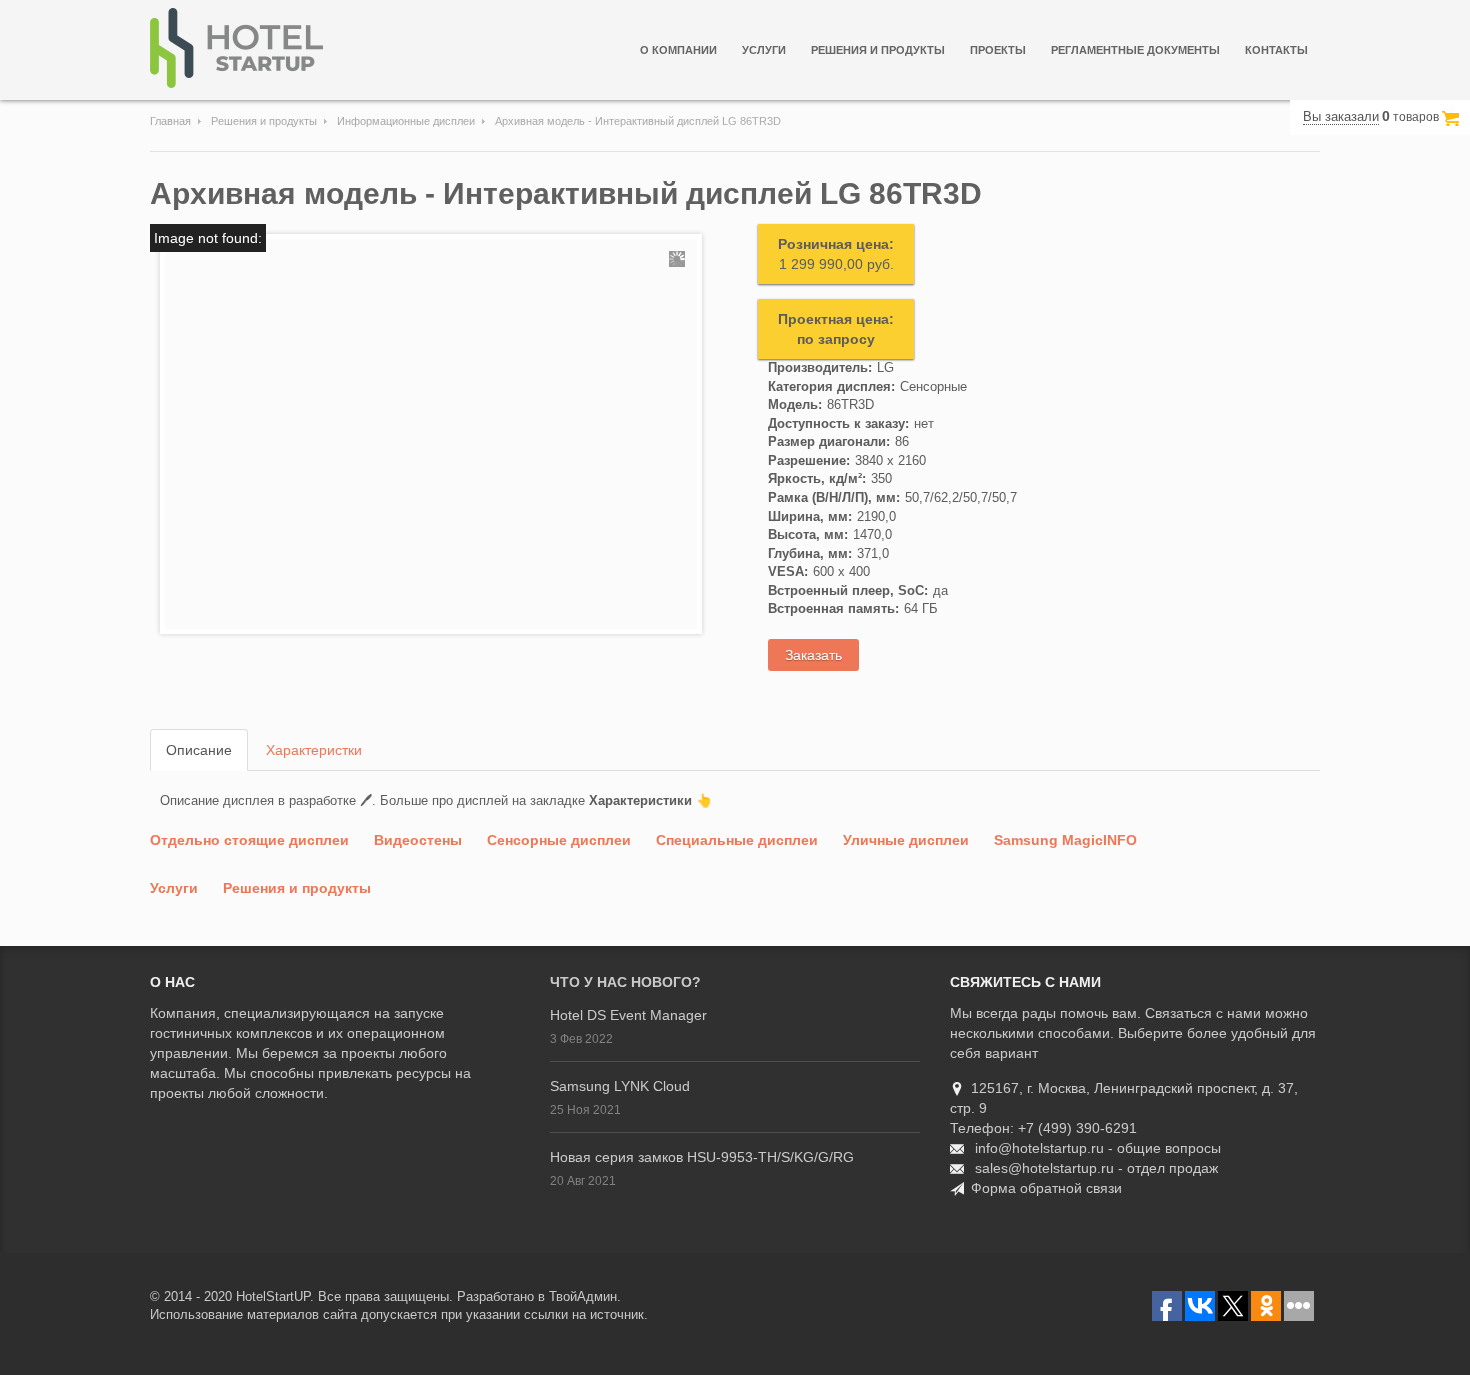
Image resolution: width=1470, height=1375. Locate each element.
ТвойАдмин (583, 1296)
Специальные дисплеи (737, 840)
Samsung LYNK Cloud (620, 1086)
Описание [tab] (199, 750)
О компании (678, 50)
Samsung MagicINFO (1065, 840)
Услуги (764, 50)
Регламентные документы (1135, 50)
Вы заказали (1341, 116)
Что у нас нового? (625, 982)
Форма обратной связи (1046, 1188)
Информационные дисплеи (406, 121)
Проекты (998, 50)
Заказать (813, 655)
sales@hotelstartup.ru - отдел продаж (1096, 1168)
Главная (170, 121)
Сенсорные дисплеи (559, 840)
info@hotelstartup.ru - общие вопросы (1098, 1148)
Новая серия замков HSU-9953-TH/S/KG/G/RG (702, 1157)
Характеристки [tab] (314, 750)
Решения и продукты (878, 50)
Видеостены (418, 840)
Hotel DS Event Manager (628, 1015)
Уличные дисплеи (906, 840)
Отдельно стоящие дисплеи (249, 840)
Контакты (1276, 50)
